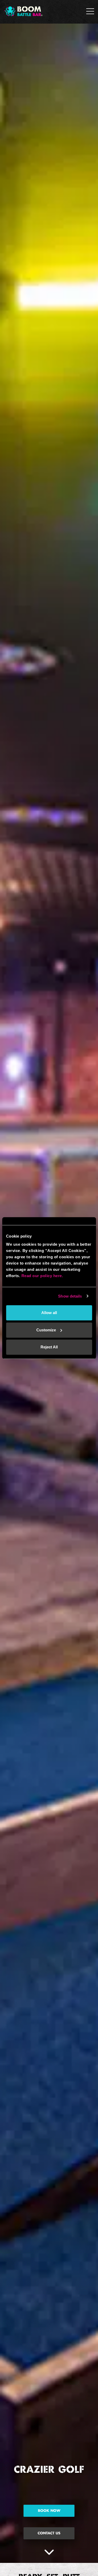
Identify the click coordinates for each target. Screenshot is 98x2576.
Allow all (49, 1313)
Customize (46, 1330)
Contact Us (49, 2533)
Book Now (49, 2511)
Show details (70, 1296)
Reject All (49, 1347)
